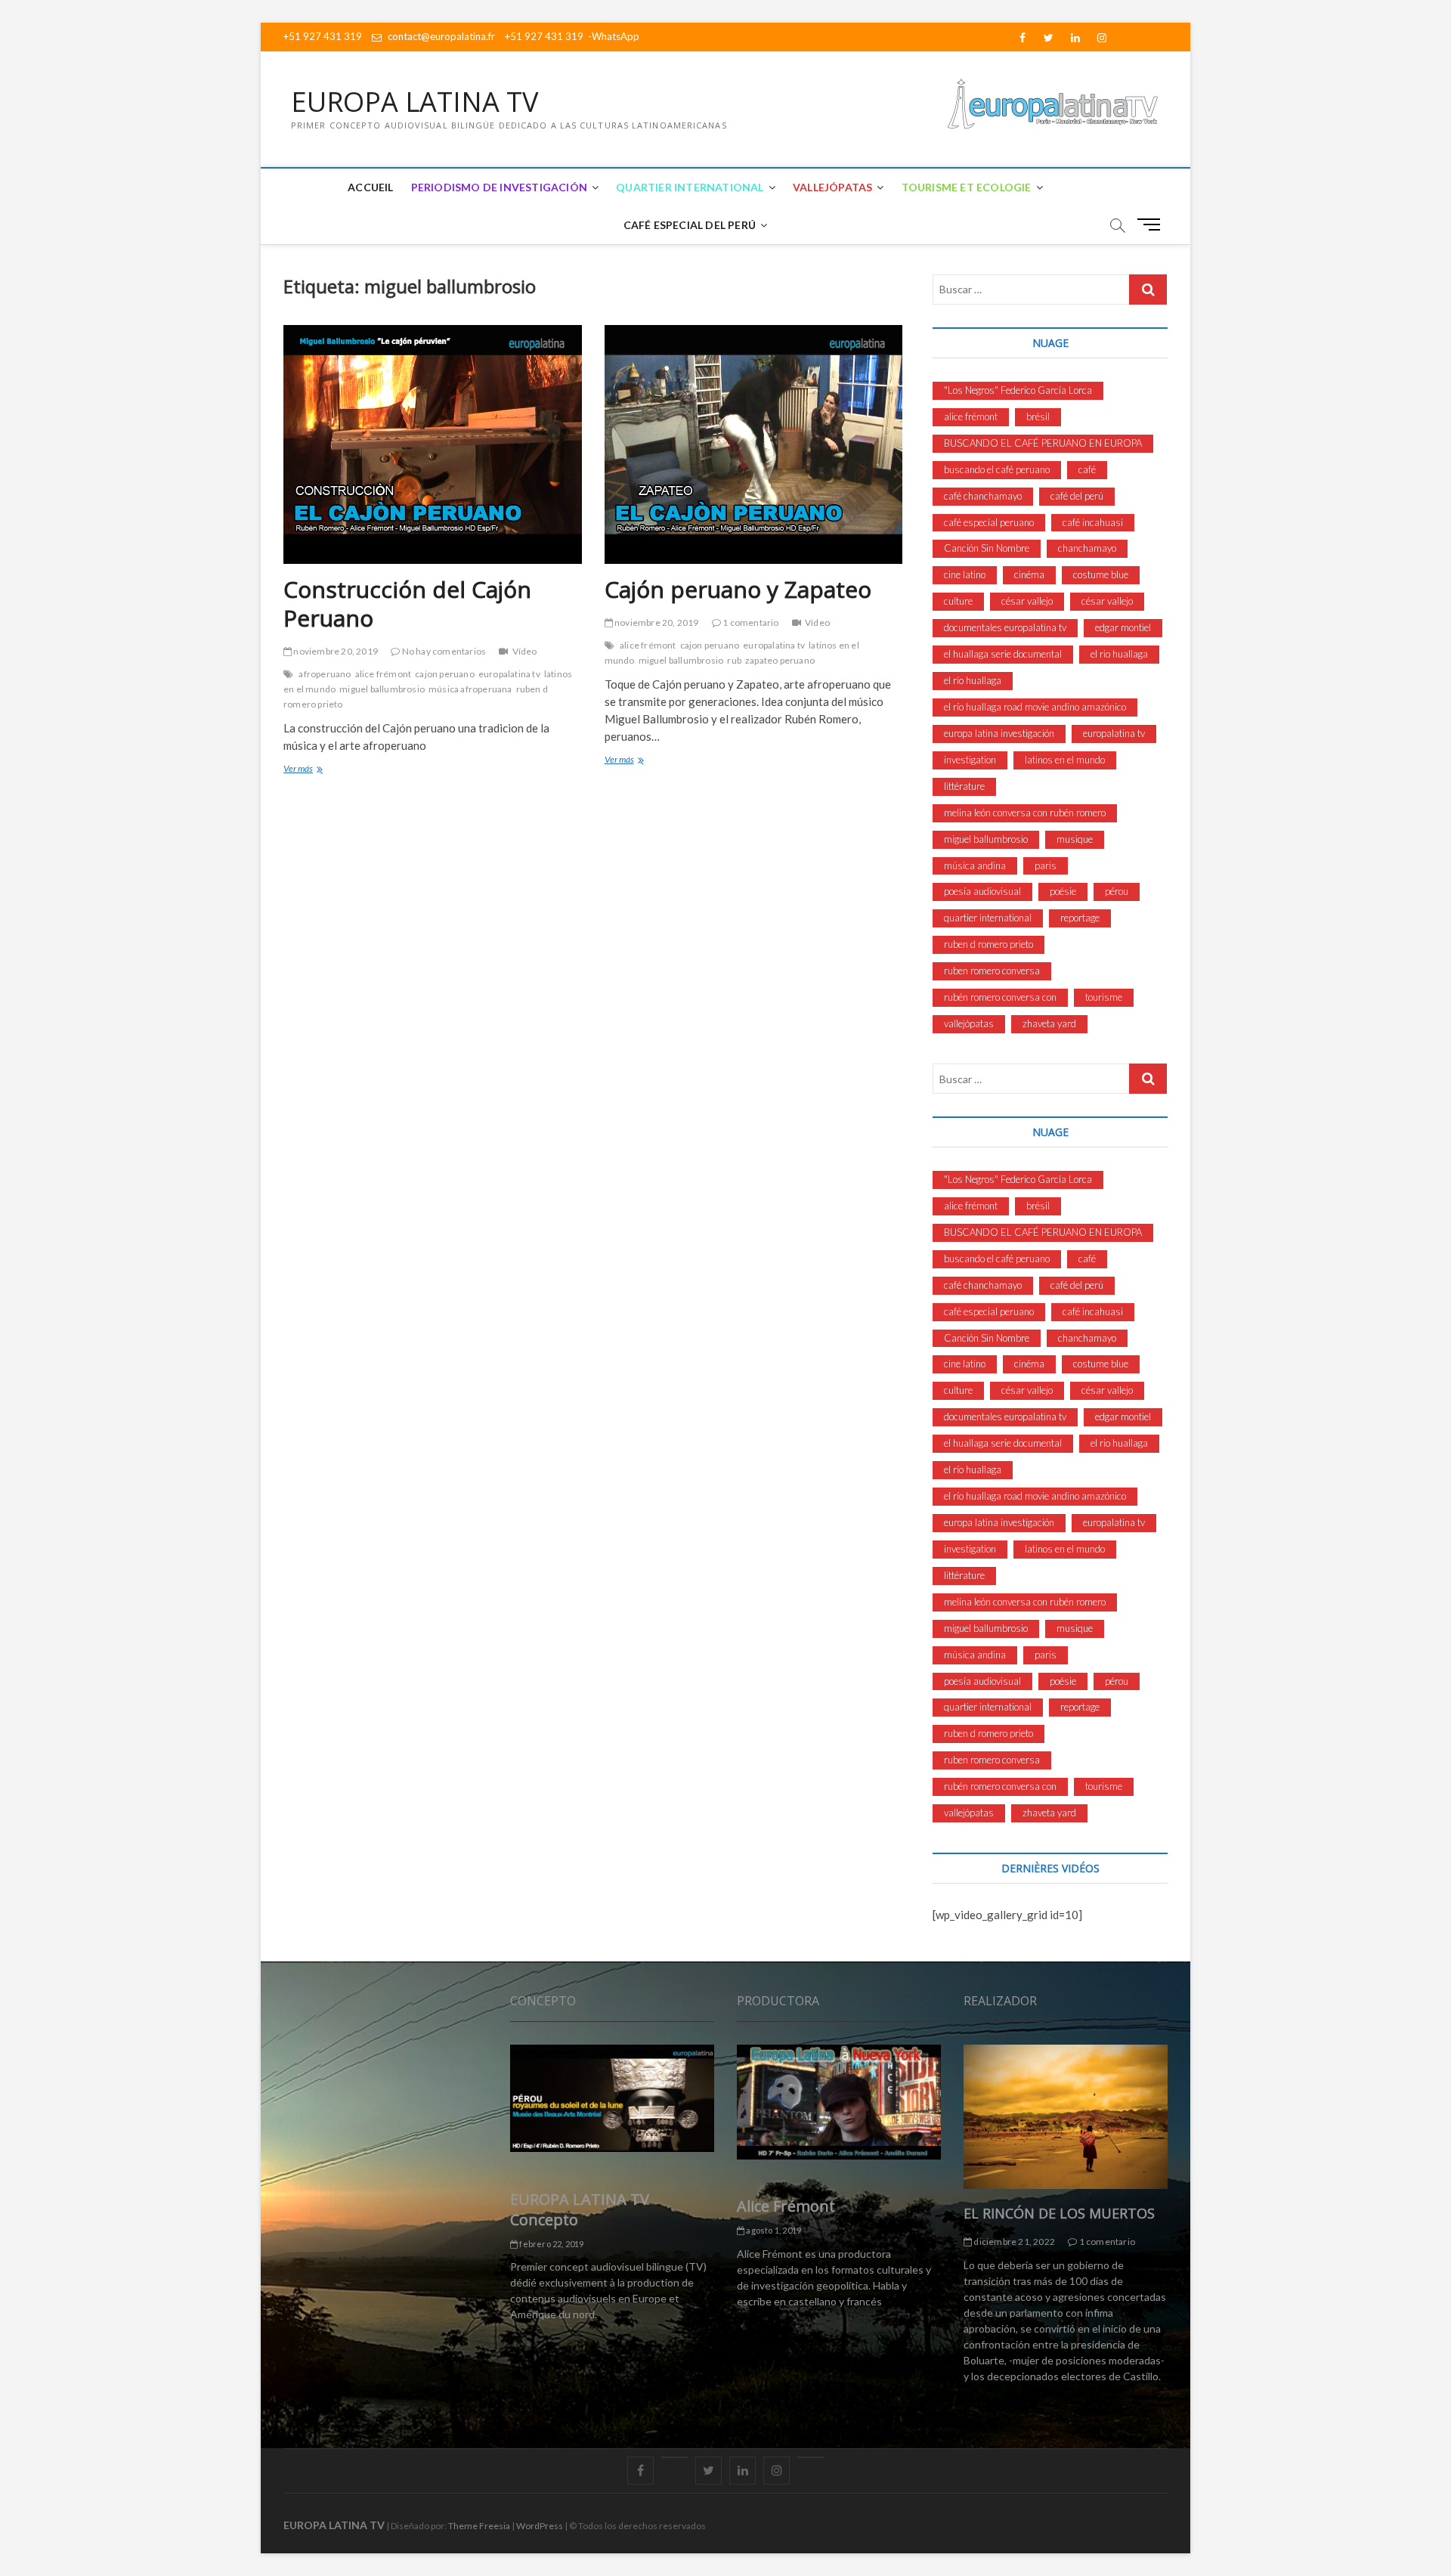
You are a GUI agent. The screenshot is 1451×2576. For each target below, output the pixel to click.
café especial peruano (989, 522)
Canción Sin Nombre (987, 548)
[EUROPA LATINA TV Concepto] (612, 2098)
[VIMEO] (811, 2457)
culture (958, 601)
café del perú (1077, 496)
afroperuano (325, 674)
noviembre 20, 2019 (335, 651)
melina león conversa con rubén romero (1025, 813)
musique (1075, 839)
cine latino (965, 574)
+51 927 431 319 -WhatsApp (572, 36)
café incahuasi (1093, 522)
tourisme (1104, 997)
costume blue (1101, 574)
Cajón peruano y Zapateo (738, 589)
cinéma (1029, 574)
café (1087, 469)
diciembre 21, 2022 (1013, 2242)
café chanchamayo (983, 496)
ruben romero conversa (992, 971)
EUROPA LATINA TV (415, 102)
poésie (1063, 891)
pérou (1117, 891)
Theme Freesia (479, 2526)
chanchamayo (1087, 548)
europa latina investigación (999, 733)
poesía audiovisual (982, 891)
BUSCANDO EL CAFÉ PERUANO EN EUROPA (1043, 443)
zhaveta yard (1049, 1023)
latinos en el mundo (1065, 760)
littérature (964, 786)
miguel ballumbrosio (382, 689)
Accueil (370, 187)
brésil (1038, 416)
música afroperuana (470, 689)
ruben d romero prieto (988, 944)
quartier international (988, 918)
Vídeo (524, 651)
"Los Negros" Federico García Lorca (1018, 390)
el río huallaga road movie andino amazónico (1035, 707)
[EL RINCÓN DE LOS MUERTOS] (1066, 2117)
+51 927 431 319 (323, 36)
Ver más (322, 770)
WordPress (540, 2526)
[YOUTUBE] (674, 2457)
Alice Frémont (786, 2206)
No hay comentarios (443, 651)
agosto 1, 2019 (773, 2230)
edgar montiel (1123, 627)
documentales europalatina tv (1005, 627)
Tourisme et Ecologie (967, 187)
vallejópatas (969, 1023)
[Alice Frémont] (839, 2102)
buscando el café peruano (997, 469)
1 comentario (750, 622)
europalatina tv (509, 674)
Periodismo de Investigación (499, 187)
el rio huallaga (1119, 654)
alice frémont (384, 674)
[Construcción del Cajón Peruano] (433, 444)
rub (734, 660)
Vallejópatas (832, 187)
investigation (970, 760)
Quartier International (690, 187)
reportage (1080, 918)
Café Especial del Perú (690, 225)
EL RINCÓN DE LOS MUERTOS (1059, 2213)
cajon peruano (445, 674)
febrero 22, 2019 (551, 2244)
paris (1046, 865)
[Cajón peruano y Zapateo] (754, 444)
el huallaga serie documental (1003, 654)
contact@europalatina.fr (440, 36)
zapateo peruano (780, 660)
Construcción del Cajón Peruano (407, 604)
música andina (975, 865)
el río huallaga (973, 680)
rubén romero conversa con (1000, 997)
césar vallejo (1027, 601)
